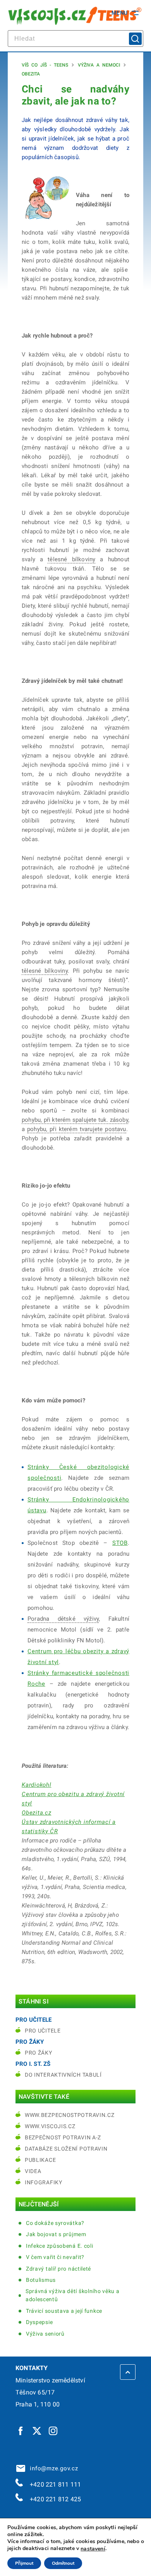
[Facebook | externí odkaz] (21, 2430)
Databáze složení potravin (66, 2149)
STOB (120, 1543)
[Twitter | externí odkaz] (37, 2430)
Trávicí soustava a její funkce (64, 2311)
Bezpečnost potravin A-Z (63, 2137)
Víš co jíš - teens (45, 65)
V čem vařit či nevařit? (55, 2257)
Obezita (31, 74)
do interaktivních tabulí (63, 2075)
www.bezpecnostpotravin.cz (70, 2115)
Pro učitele (43, 2031)
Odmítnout (63, 2563)
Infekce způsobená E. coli (60, 2246)
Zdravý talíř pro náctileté (58, 2269)
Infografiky (44, 2182)
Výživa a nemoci (99, 65)
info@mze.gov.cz (52, 2468)
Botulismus (41, 2280)
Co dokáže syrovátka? (55, 2223)
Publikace (40, 2160)
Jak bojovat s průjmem (56, 2234)
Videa (33, 2171)
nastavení (93, 2549)
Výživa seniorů (45, 2334)
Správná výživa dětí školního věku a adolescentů (73, 2295)
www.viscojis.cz (50, 2126)
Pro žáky (39, 2053)
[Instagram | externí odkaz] (53, 2430)
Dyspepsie (39, 2322)
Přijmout (24, 2563)
